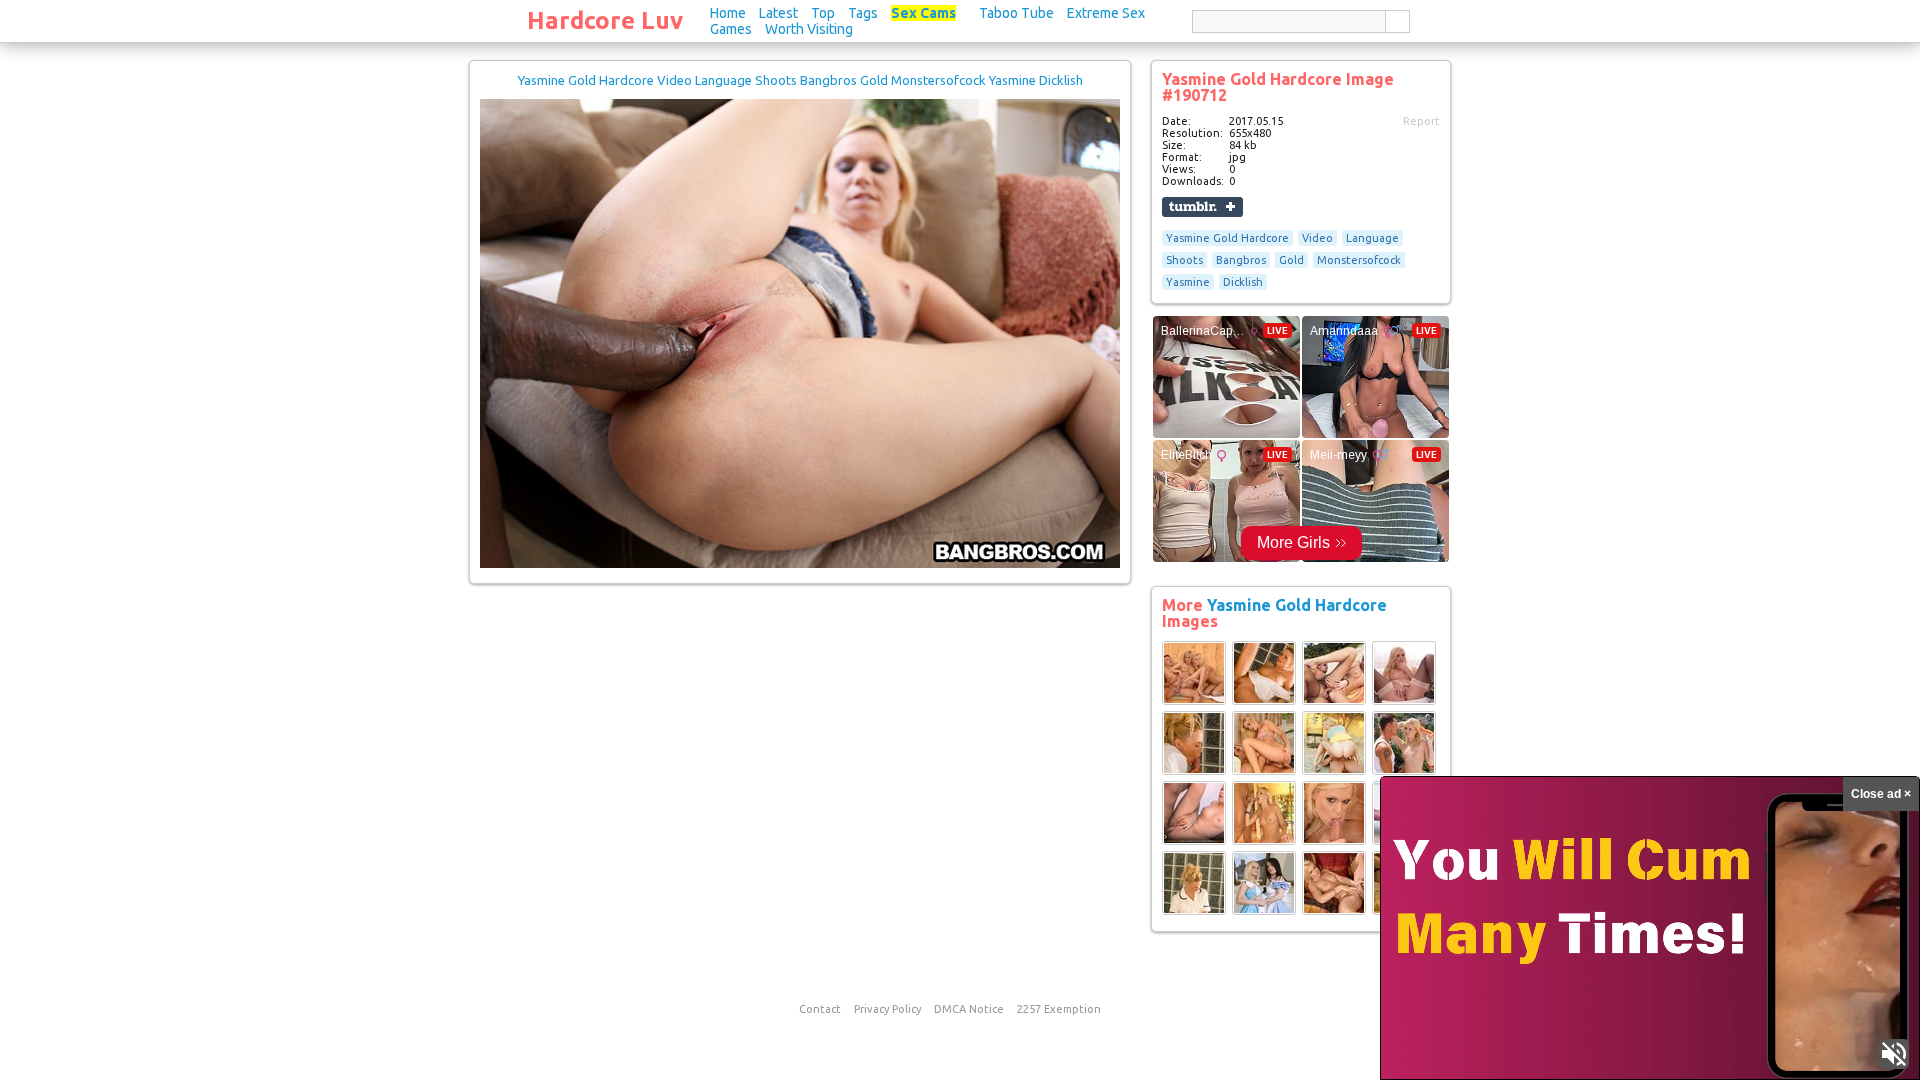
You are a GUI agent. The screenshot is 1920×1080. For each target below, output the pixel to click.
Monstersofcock (1359, 260)
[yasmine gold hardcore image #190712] (800, 564)
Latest (778, 13)
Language (1372, 238)
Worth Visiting (809, 29)
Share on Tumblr (1202, 207)
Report (1421, 121)
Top (823, 13)
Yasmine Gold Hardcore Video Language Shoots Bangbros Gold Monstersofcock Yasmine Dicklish (800, 80)
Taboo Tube (1016, 13)
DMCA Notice (969, 1009)
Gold (1291, 260)
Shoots (1184, 260)
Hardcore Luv (605, 20)
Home (728, 13)
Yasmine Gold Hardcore (1227, 238)
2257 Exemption (1059, 1009)
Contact (820, 1009)
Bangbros (1241, 260)
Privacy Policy (887, 1009)
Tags (863, 13)
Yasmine (1188, 282)
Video (1317, 238)
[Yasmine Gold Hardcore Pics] (1194, 701)
